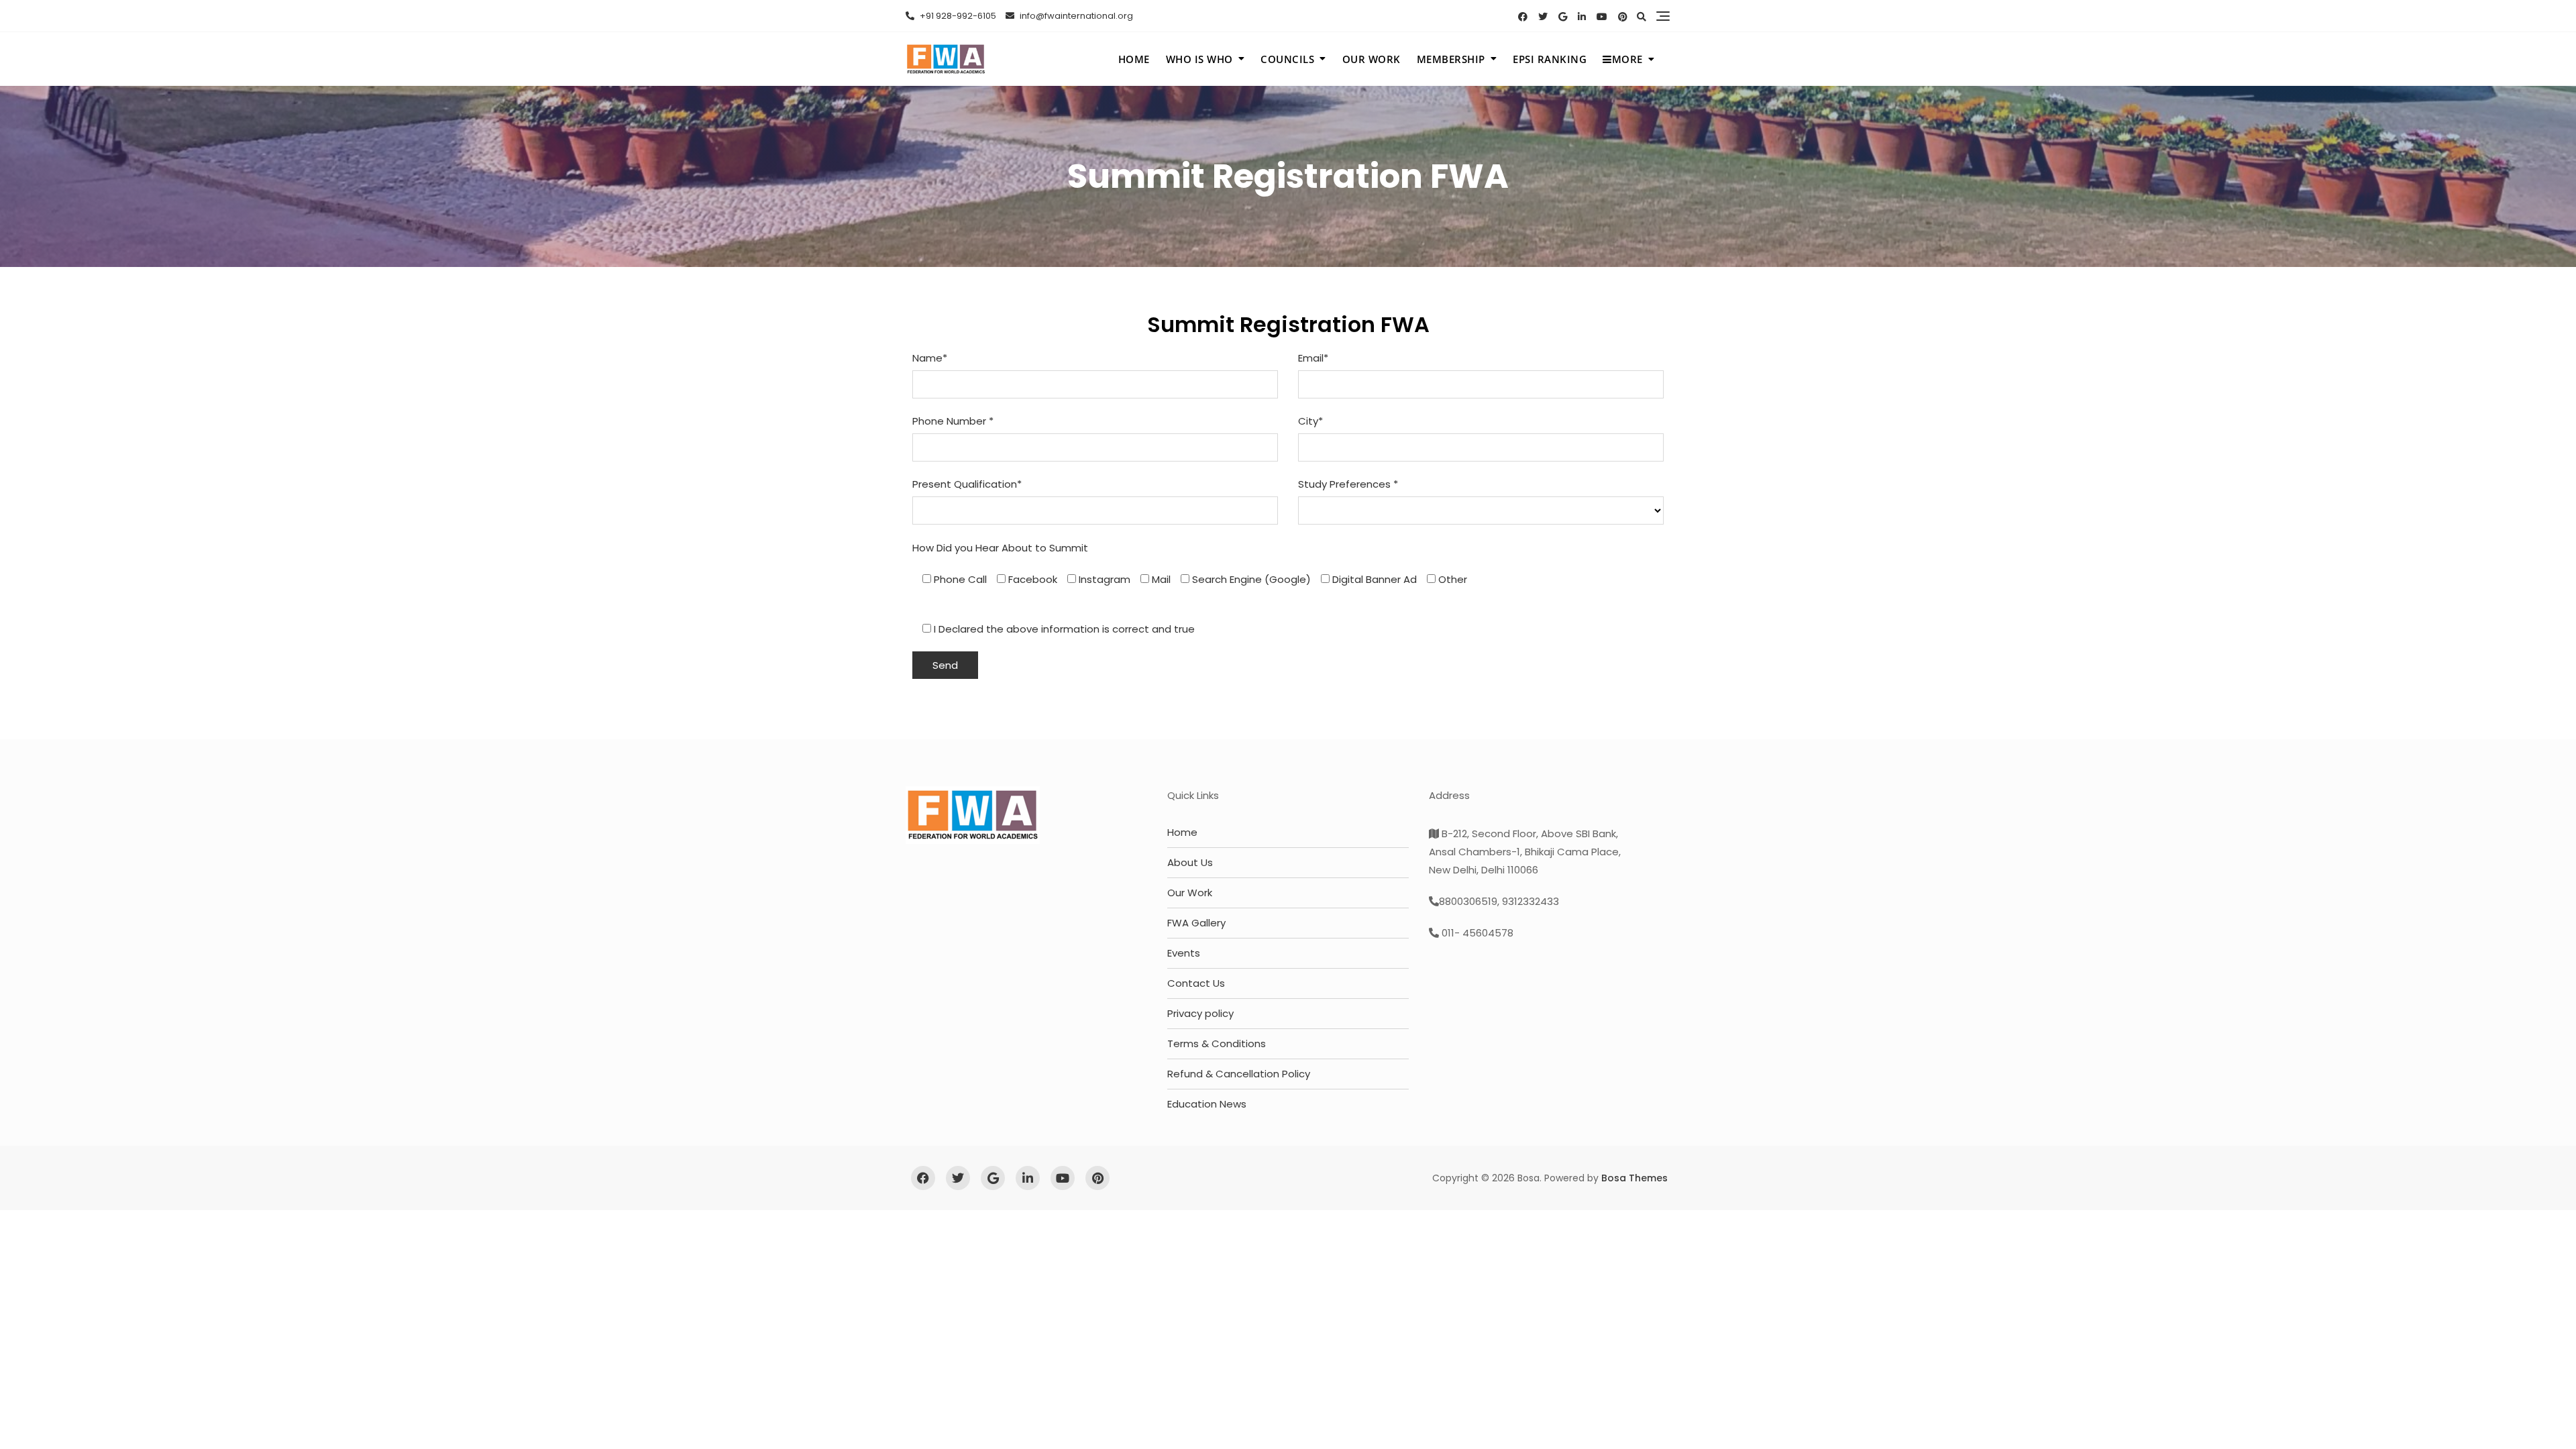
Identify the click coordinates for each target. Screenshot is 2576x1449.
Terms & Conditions (1217, 1043)
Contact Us (1196, 983)
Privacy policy (1200, 1013)
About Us (1190, 862)
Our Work (1190, 893)
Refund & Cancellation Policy (1239, 1074)
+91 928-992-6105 (957, 16)
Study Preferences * (1348, 484)
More (1627, 59)
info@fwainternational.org (1075, 16)
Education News (1207, 1104)
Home (1134, 59)
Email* (1313, 358)
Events (1184, 953)
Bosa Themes (1634, 1178)
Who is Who (1199, 59)
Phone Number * (953, 421)
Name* (930, 358)
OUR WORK (1372, 59)
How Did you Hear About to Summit (1000, 548)
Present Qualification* (967, 484)
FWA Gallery (1196, 923)
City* (1310, 421)
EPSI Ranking (1550, 59)
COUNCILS (1287, 59)
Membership (1451, 59)
